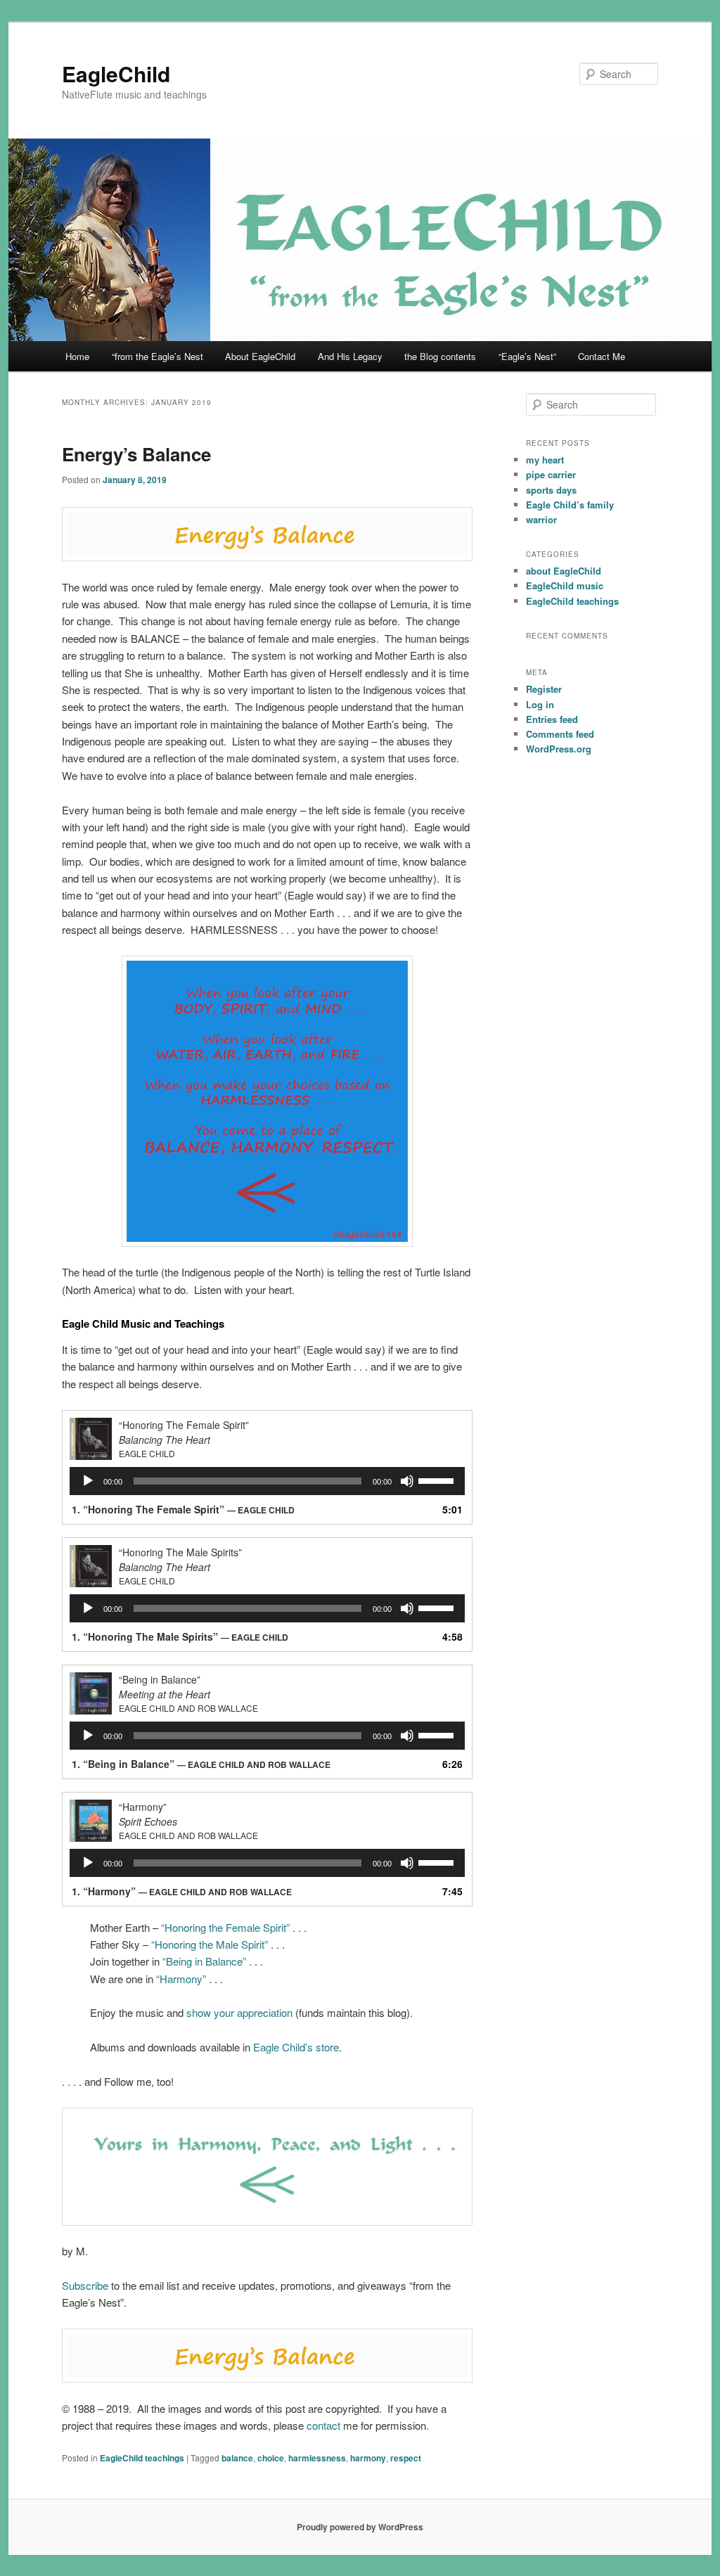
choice (271, 2458)
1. (183, 1509)
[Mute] (407, 1481)
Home (77, 356)
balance (237, 2458)
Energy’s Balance (136, 454)
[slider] (438, 1480)
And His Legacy (350, 356)
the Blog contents (440, 356)
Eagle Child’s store (296, 2047)
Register (544, 689)
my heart (545, 460)
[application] (267, 1481)
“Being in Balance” (204, 1961)
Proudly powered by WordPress (360, 2527)
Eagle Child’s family (570, 505)
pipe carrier (551, 474)
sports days (551, 490)
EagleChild (116, 73)
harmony (368, 2458)
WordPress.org (559, 749)
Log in (540, 704)
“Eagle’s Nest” (527, 356)
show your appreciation (239, 2012)
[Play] (88, 1481)
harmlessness (317, 2458)
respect (406, 2458)
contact (323, 2425)
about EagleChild (564, 571)
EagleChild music (565, 585)
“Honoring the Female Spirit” (225, 1927)
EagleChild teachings (142, 2458)
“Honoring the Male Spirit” (210, 1944)
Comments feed (560, 734)
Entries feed (552, 719)
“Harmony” (181, 1979)
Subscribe (85, 2285)
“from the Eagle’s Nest (157, 356)
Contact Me (602, 356)
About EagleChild (260, 356)
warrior (541, 519)
